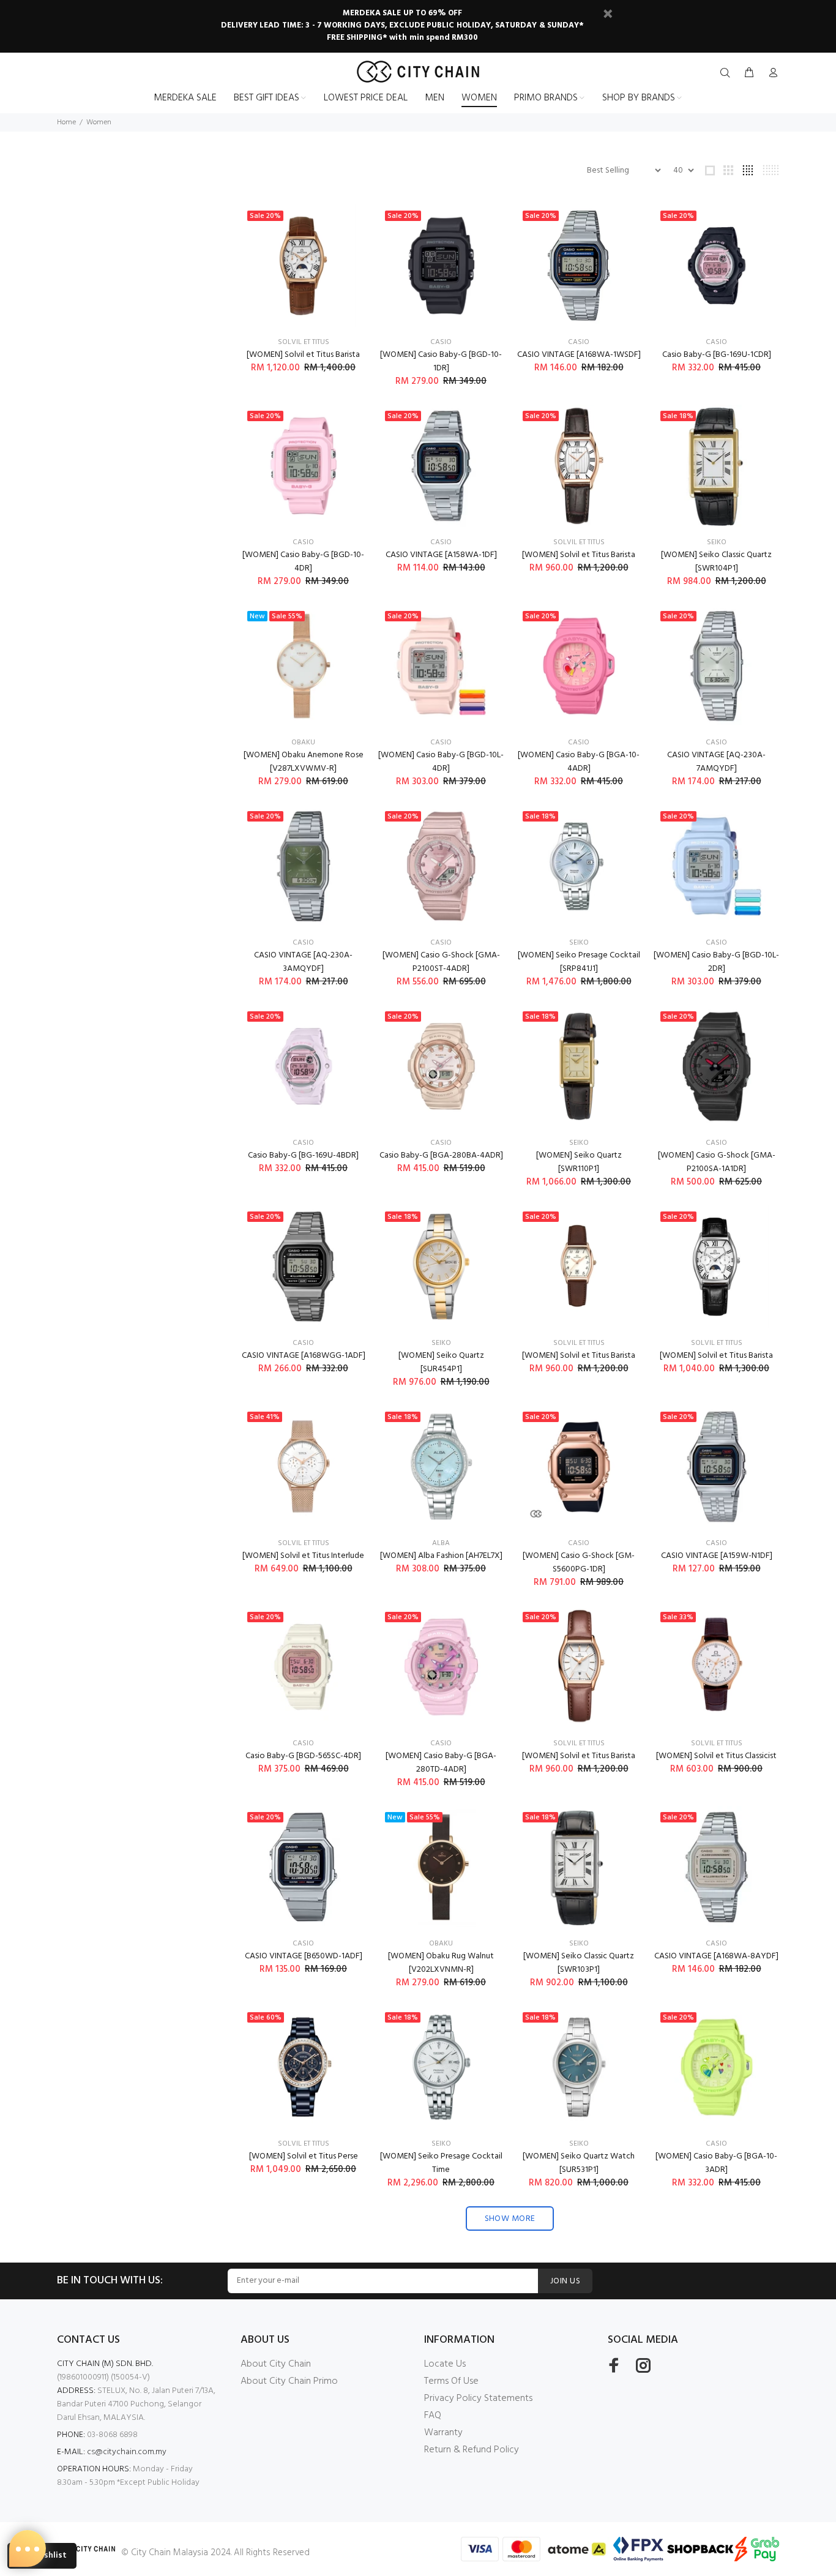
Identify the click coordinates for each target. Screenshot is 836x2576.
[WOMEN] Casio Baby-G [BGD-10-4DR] (303, 562)
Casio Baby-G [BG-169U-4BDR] (303, 1155)
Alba (441, 1543)
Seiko (717, 542)
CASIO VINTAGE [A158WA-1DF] (441, 555)
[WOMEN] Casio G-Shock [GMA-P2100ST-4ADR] (441, 962)
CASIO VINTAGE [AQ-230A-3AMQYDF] (303, 962)
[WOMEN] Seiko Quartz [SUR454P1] (441, 1362)
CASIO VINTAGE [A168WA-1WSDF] (579, 355)
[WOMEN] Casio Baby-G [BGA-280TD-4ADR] (441, 1763)
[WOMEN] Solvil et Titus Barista (303, 355)
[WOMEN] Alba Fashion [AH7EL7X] (441, 1556)
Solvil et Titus (304, 342)
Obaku (303, 743)
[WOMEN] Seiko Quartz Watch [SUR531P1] (579, 2163)
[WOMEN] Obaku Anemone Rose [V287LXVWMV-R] (304, 762)
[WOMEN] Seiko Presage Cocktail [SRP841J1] (579, 962)
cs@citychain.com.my (127, 2452)
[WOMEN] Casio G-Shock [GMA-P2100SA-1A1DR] (717, 1162)
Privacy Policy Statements (478, 2398)
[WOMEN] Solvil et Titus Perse (304, 2156)
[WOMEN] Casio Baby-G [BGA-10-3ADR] (716, 2163)
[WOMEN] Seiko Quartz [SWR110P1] (579, 1162)
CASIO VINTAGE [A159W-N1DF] (717, 1556)
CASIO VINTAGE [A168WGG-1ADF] (304, 1356)
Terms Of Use (451, 2381)
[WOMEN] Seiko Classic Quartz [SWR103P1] (579, 1963)
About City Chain (276, 2364)
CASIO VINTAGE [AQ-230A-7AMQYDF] (716, 762)
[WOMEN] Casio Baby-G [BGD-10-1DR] (441, 361)
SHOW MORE (510, 2219)
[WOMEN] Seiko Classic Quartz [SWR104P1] (716, 562)
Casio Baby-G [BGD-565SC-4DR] (303, 1756)
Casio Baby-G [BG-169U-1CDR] (717, 355)
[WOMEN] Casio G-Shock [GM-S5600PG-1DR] (579, 1563)
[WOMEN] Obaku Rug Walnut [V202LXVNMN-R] (441, 1963)
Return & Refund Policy (472, 2450)
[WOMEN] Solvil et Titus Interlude (303, 1556)
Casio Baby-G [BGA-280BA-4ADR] (441, 1155)
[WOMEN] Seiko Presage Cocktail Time (441, 2163)
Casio (441, 342)
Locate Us (445, 2364)
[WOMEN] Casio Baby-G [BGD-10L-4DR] (441, 762)
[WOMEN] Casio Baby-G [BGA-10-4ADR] (579, 762)
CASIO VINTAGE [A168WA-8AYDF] (716, 1956)
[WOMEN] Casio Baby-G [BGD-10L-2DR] (716, 962)
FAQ (433, 2416)
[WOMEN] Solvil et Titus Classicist (716, 1756)
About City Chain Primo (289, 2381)
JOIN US (565, 2281)
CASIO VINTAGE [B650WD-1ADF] (304, 1956)
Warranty (443, 2433)
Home (66, 122)
